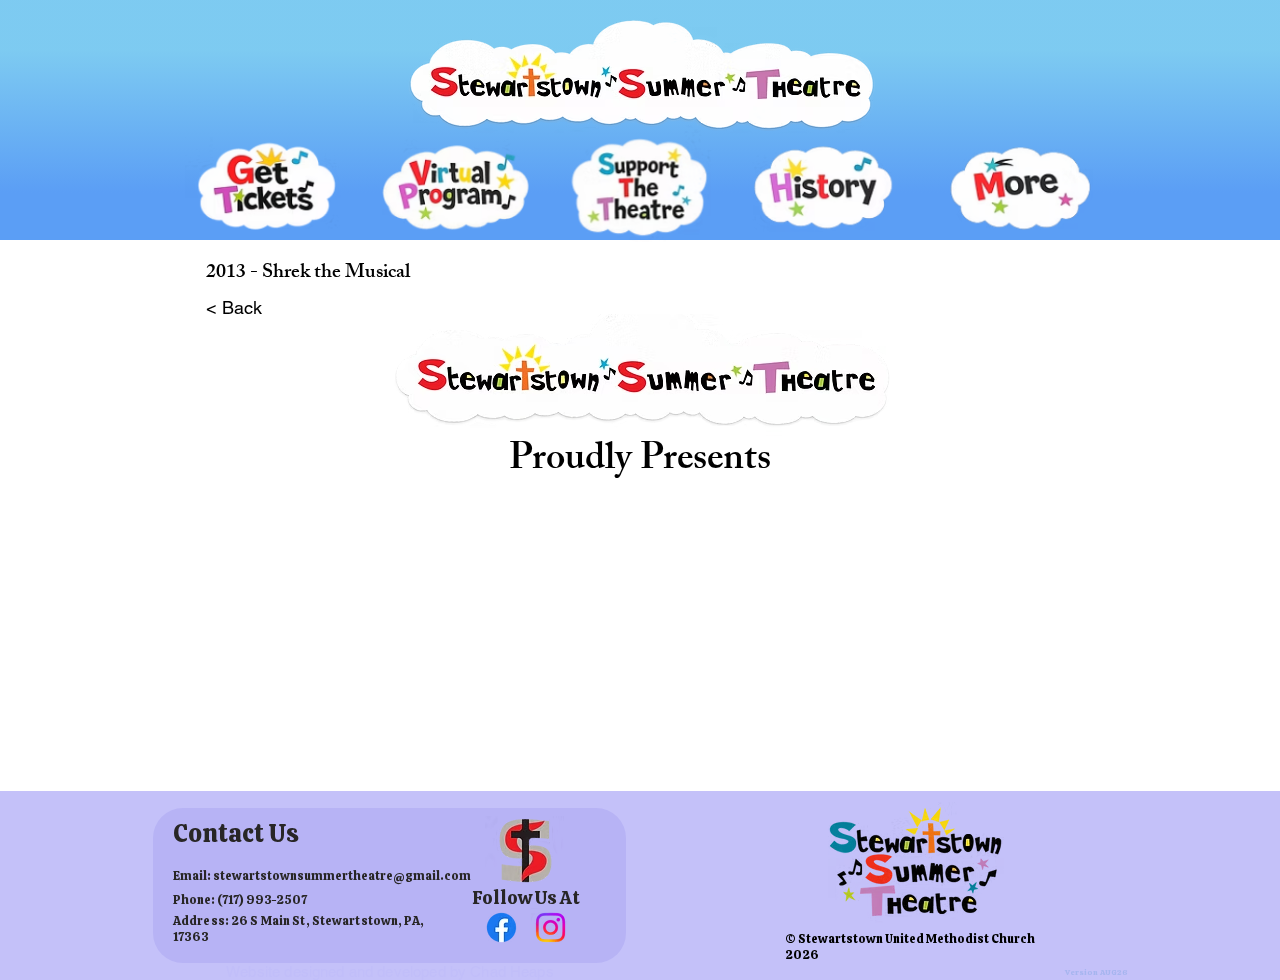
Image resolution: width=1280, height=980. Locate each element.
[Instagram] (550, 927)
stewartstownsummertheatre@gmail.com (342, 876)
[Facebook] (501, 927)
